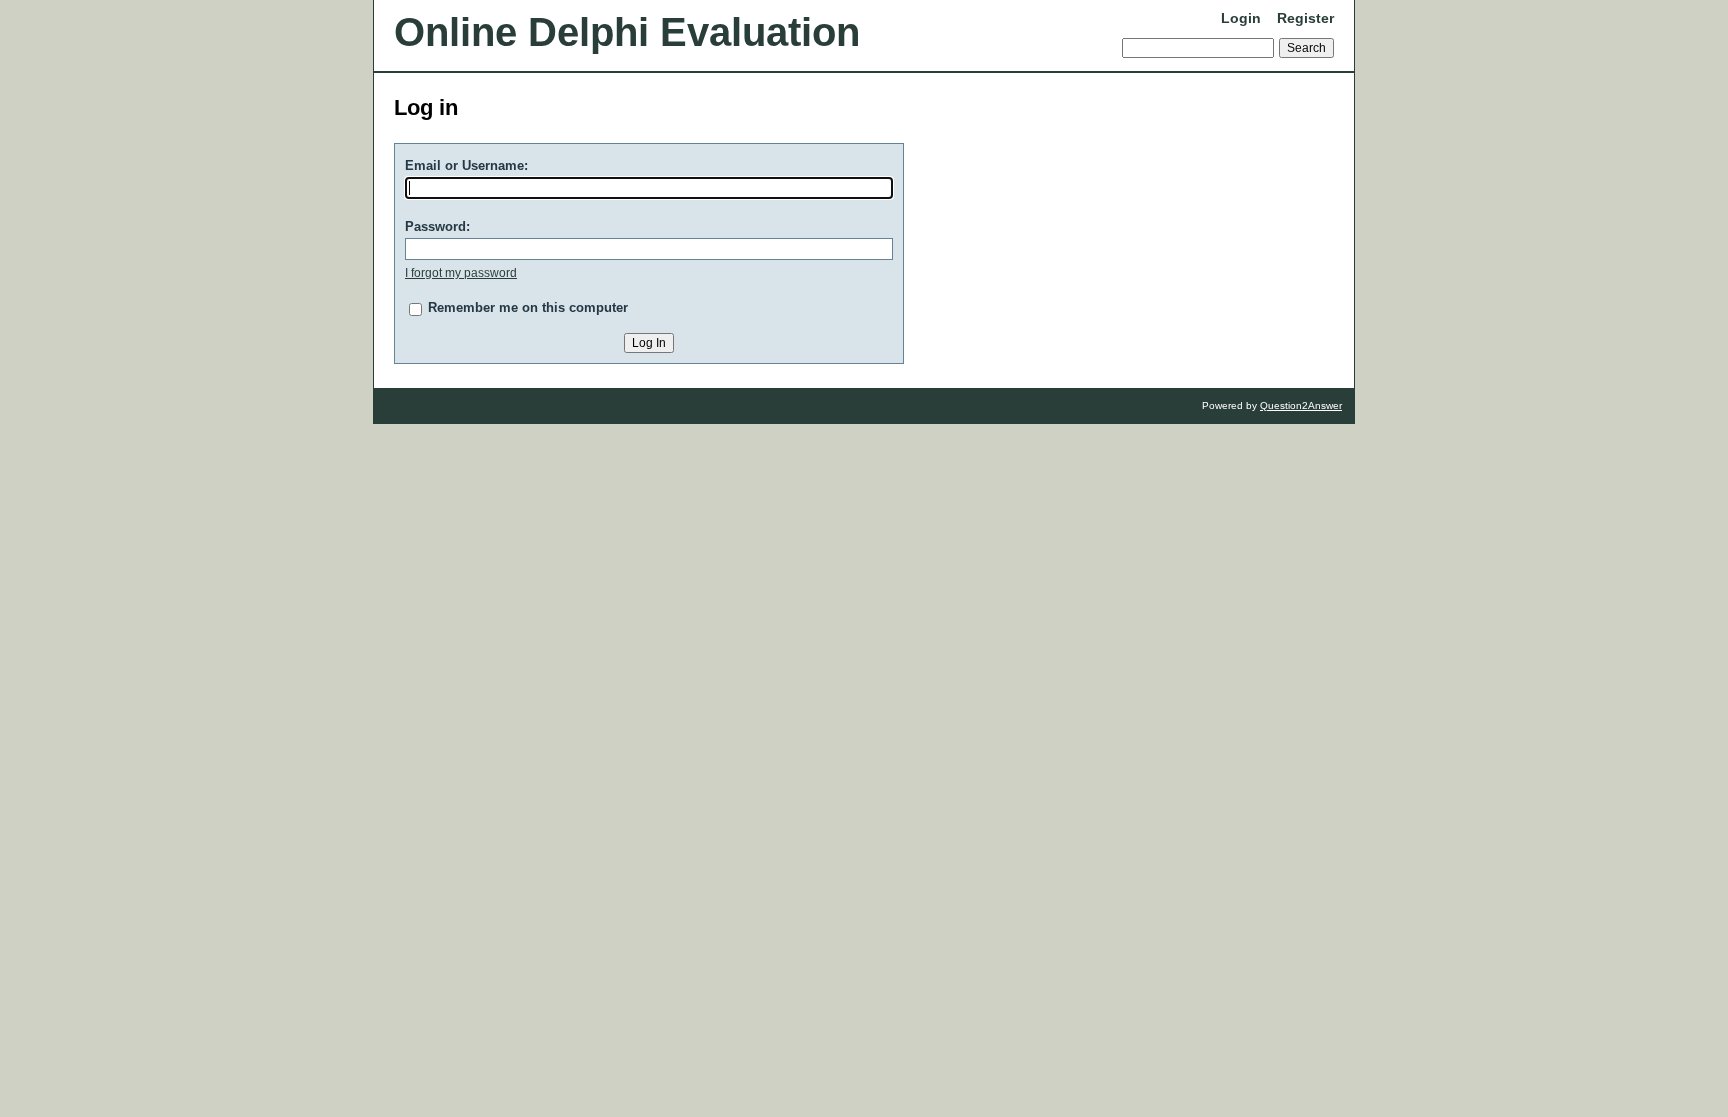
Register (1305, 18)
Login (1241, 18)
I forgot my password (461, 273)
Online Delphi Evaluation (627, 32)
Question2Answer (1301, 405)
